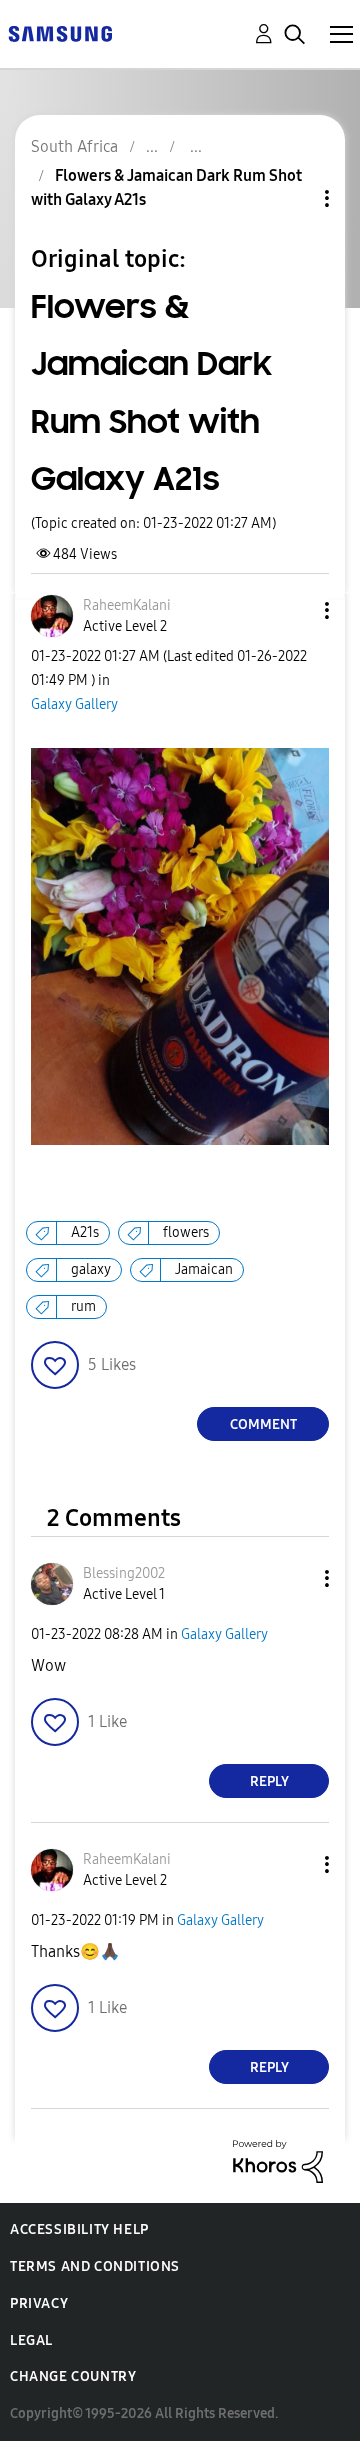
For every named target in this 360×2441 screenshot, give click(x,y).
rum (83, 1306)
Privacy (39, 2303)
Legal (31, 2340)
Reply (269, 1781)
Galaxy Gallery (74, 704)
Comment (263, 1424)
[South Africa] (60, 32)
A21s (85, 1232)
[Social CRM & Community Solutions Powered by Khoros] (278, 2160)
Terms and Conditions (95, 2266)
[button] (294, 610)
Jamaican (204, 1269)
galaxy (91, 1269)
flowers (186, 1232)
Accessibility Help (79, 2229)
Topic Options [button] (293, 198)
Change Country (73, 2376)
